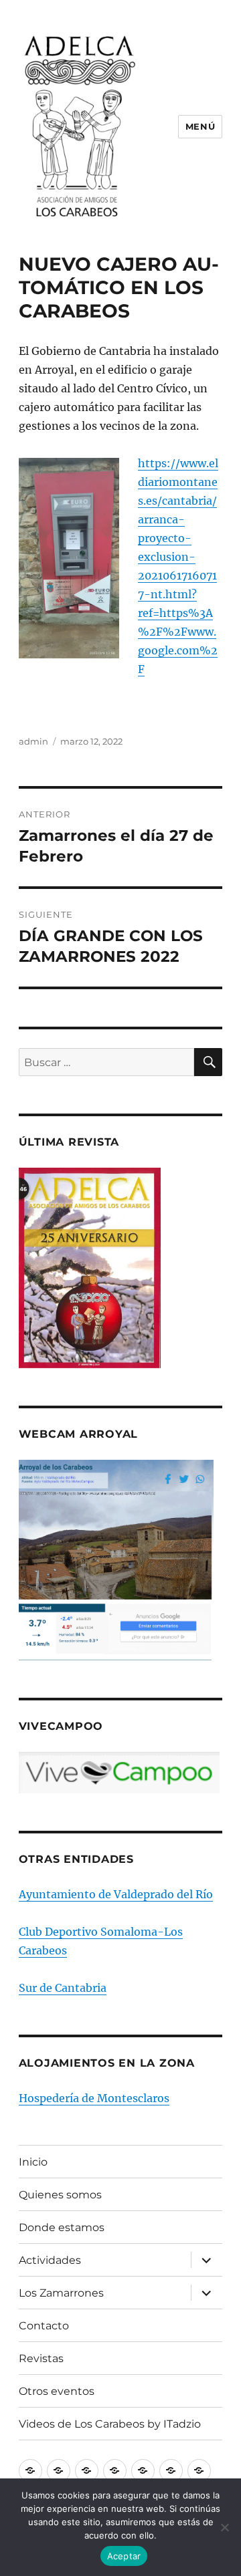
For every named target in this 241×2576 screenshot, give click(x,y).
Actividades (50, 2260)
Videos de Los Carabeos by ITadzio (110, 2424)
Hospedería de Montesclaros (94, 2098)
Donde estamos (62, 2227)
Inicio (33, 2162)
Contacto (44, 2326)
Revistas (41, 2358)
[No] (224, 2527)
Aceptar (124, 2556)
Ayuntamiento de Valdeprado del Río (116, 1894)
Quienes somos (60, 2195)
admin (33, 741)
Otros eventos (57, 2391)
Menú (200, 126)
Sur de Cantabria (63, 1988)
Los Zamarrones (61, 2293)
